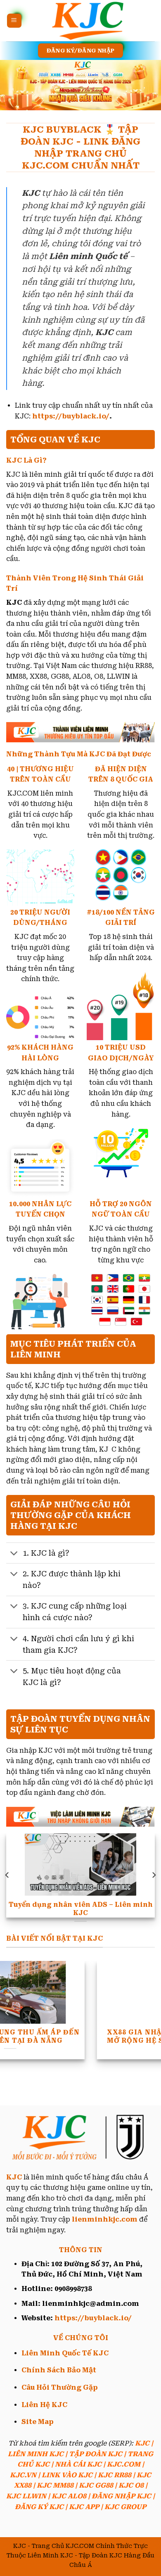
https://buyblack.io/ (71, 416)
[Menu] (14, 21)
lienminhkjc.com (105, 2219)
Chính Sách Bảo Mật (59, 2370)
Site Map (38, 2422)
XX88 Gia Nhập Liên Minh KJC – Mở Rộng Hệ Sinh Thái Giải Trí (81, 2037)
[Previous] (7, 1875)
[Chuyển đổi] (14, 1554)
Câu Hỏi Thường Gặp (60, 2387)
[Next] (154, 1875)
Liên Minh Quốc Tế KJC (65, 2353)
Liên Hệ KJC (44, 2405)
